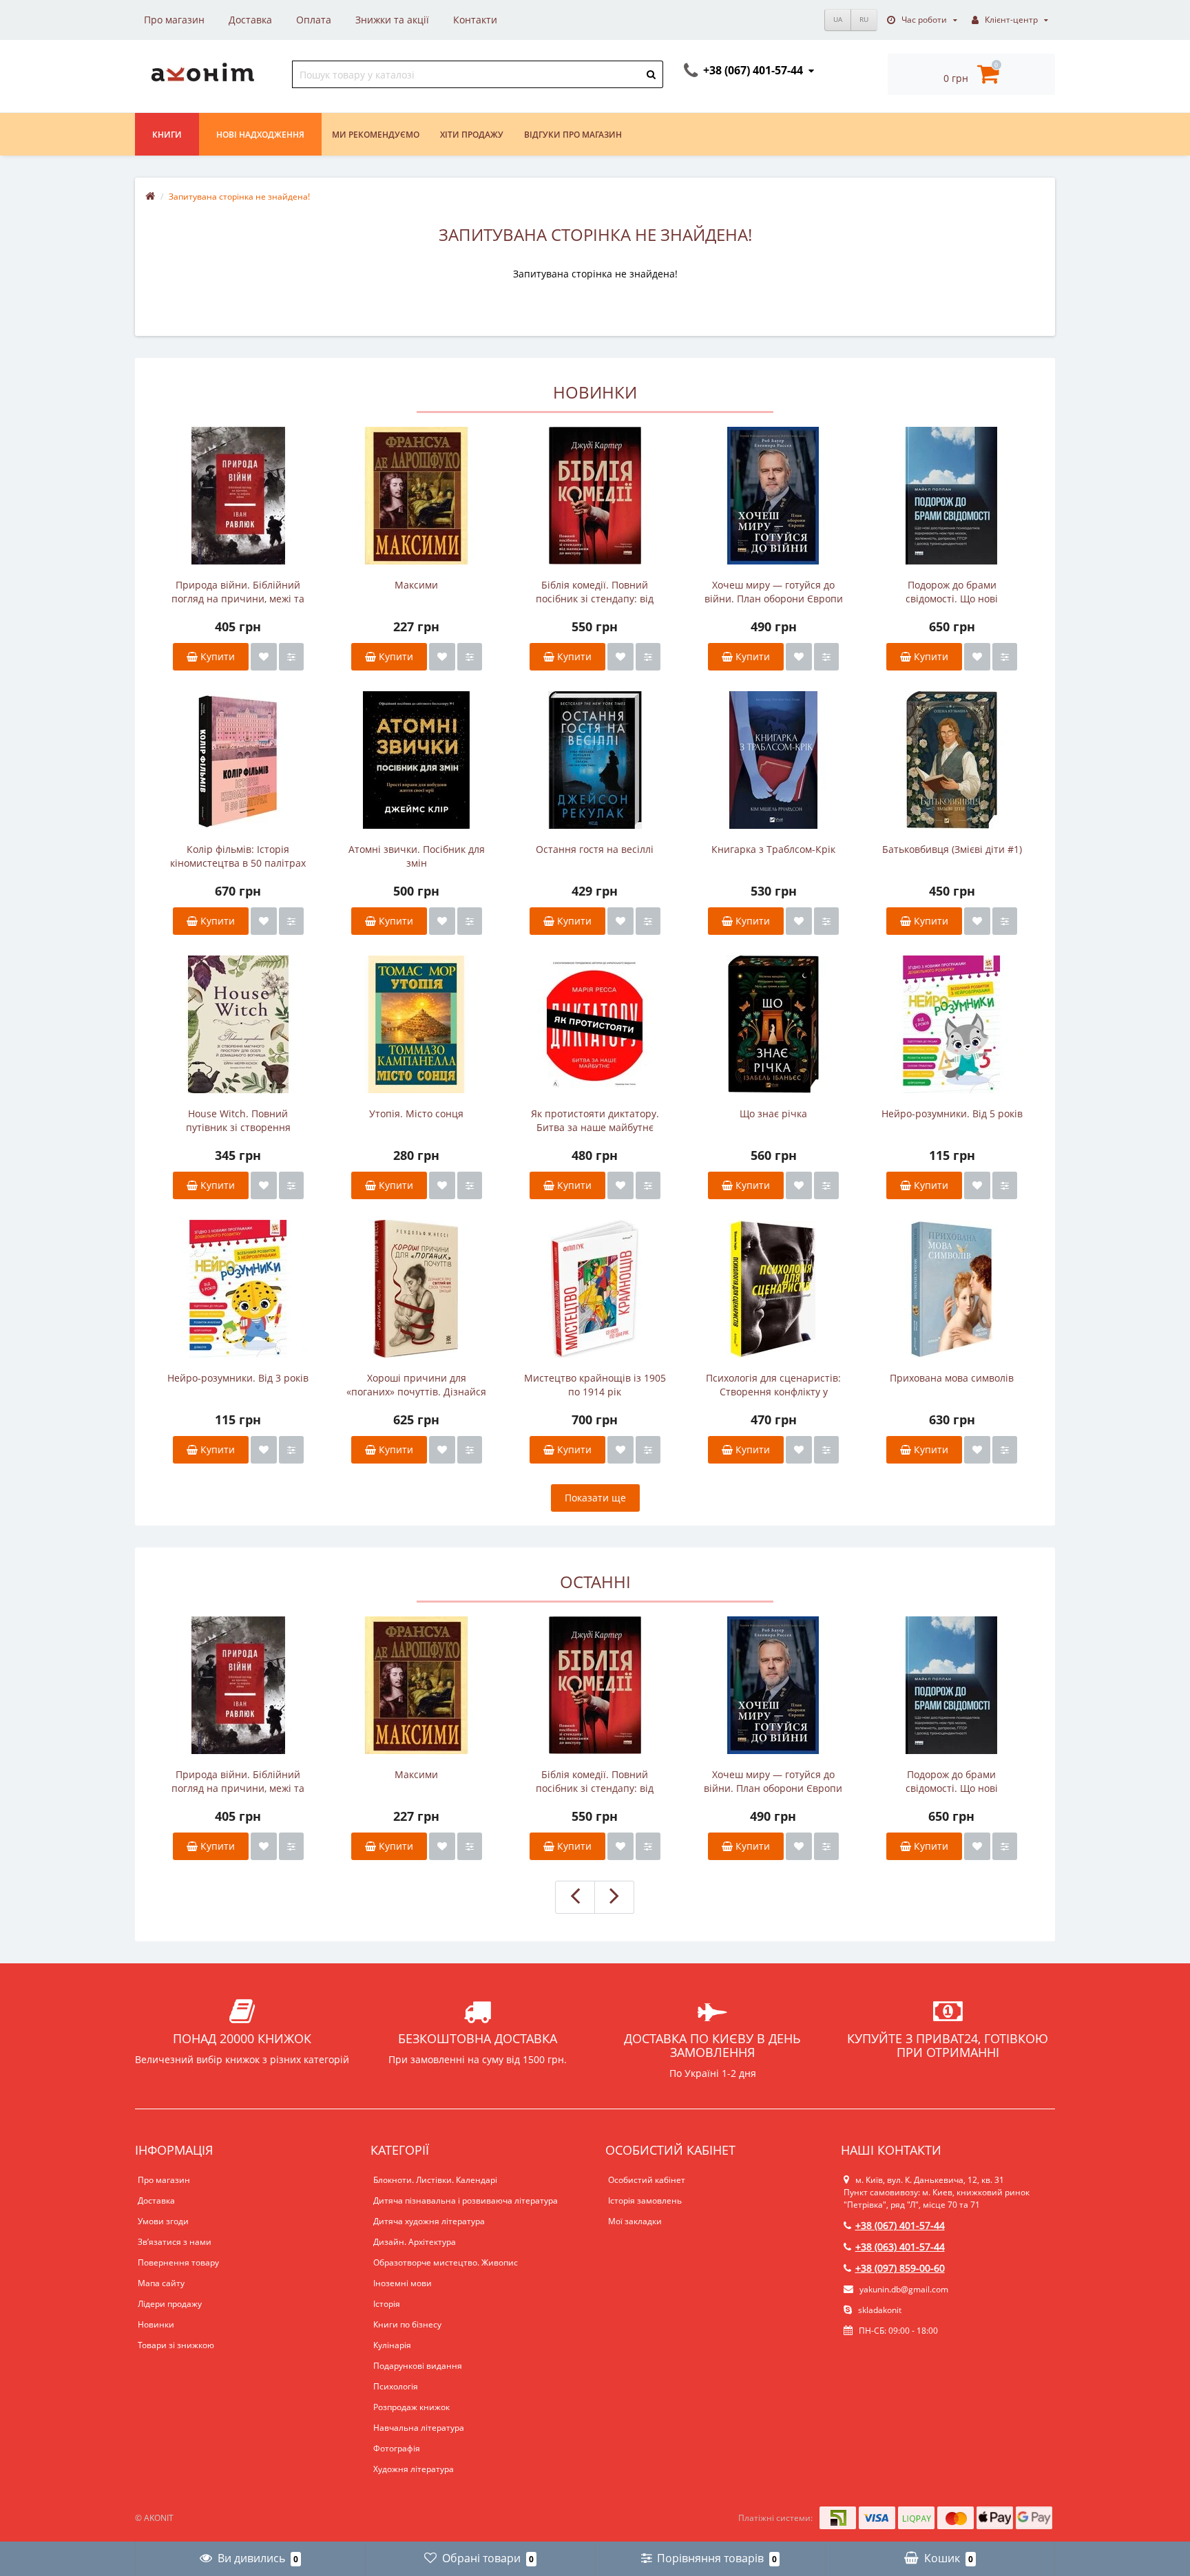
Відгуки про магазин (573, 135)
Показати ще (595, 1498)
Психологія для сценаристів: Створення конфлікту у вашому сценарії (773, 1385)
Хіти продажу (472, 135)
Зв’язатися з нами (175, 2242)
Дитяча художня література (429, 2221)
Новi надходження (260, 135)
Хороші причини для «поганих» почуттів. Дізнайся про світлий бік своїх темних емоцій (416, 1385)
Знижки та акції (392, 20)
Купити (216, 656)
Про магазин (174, 20)
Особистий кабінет (647, 2180)
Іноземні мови (403, 2283)
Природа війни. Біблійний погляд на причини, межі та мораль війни (238, 592)
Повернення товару (178, 2262)
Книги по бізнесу (407, 2324)
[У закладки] (264, 657)
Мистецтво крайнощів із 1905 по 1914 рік (595, 1385)
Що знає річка (773, 1113)
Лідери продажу (170, 2304)
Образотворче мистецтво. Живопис (446, 2262)
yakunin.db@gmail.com (904, 2289)
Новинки (156, 2324)
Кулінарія (392, 2345)
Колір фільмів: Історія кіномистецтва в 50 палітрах (238, 856)
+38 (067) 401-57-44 (900, 2225)
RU (864, 19)
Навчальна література (419, 2428)
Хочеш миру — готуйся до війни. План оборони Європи (774, 592)
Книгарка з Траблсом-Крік (773, 849)
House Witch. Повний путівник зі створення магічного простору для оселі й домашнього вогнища (238, 1121)
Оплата (314, 20)
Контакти (475, 20)
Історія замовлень (645, 2200)
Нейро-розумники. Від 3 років (238, 1378)
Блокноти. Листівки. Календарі (435, 2180)
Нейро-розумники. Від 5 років (952, 1113)
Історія (387, 2304)
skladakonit (879, 2310)
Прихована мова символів (952, 1378)
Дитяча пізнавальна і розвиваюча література (466, 2200)
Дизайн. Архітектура (415, 2242)
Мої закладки (635, 2221)
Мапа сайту (161, 2283)
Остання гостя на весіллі (595, 849)
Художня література (414, 2469)
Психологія (396, 2386)
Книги (167, 135)
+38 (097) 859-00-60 (900, 2268)
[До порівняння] (291, 657)
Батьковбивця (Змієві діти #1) (952, 849)
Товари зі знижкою (176, 2345)
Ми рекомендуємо (376, 135)
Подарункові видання (418, 2366)
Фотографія (397, 2448)
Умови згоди (163, 2221)
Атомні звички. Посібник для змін (417, 856)
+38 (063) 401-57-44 (900, 2247)
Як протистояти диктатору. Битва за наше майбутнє (595, 1120)
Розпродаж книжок (411, 2407)
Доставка (250, 20)
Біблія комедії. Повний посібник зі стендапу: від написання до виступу (595, 592)
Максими (416, 585)
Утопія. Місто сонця (416, 1113)
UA (838, 19)
